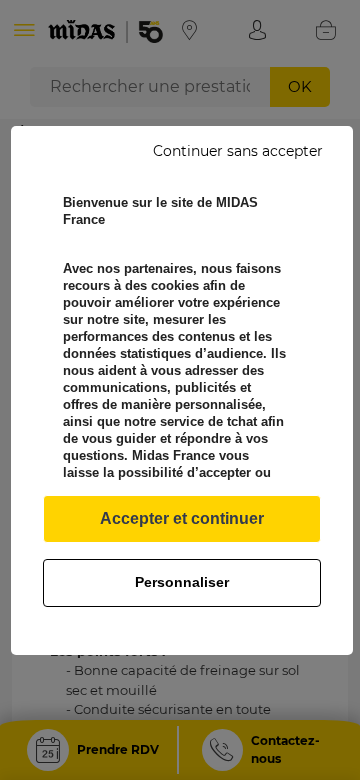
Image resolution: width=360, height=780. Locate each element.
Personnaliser (182, 582)
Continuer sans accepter (238, 151)
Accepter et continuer (182, 518)
